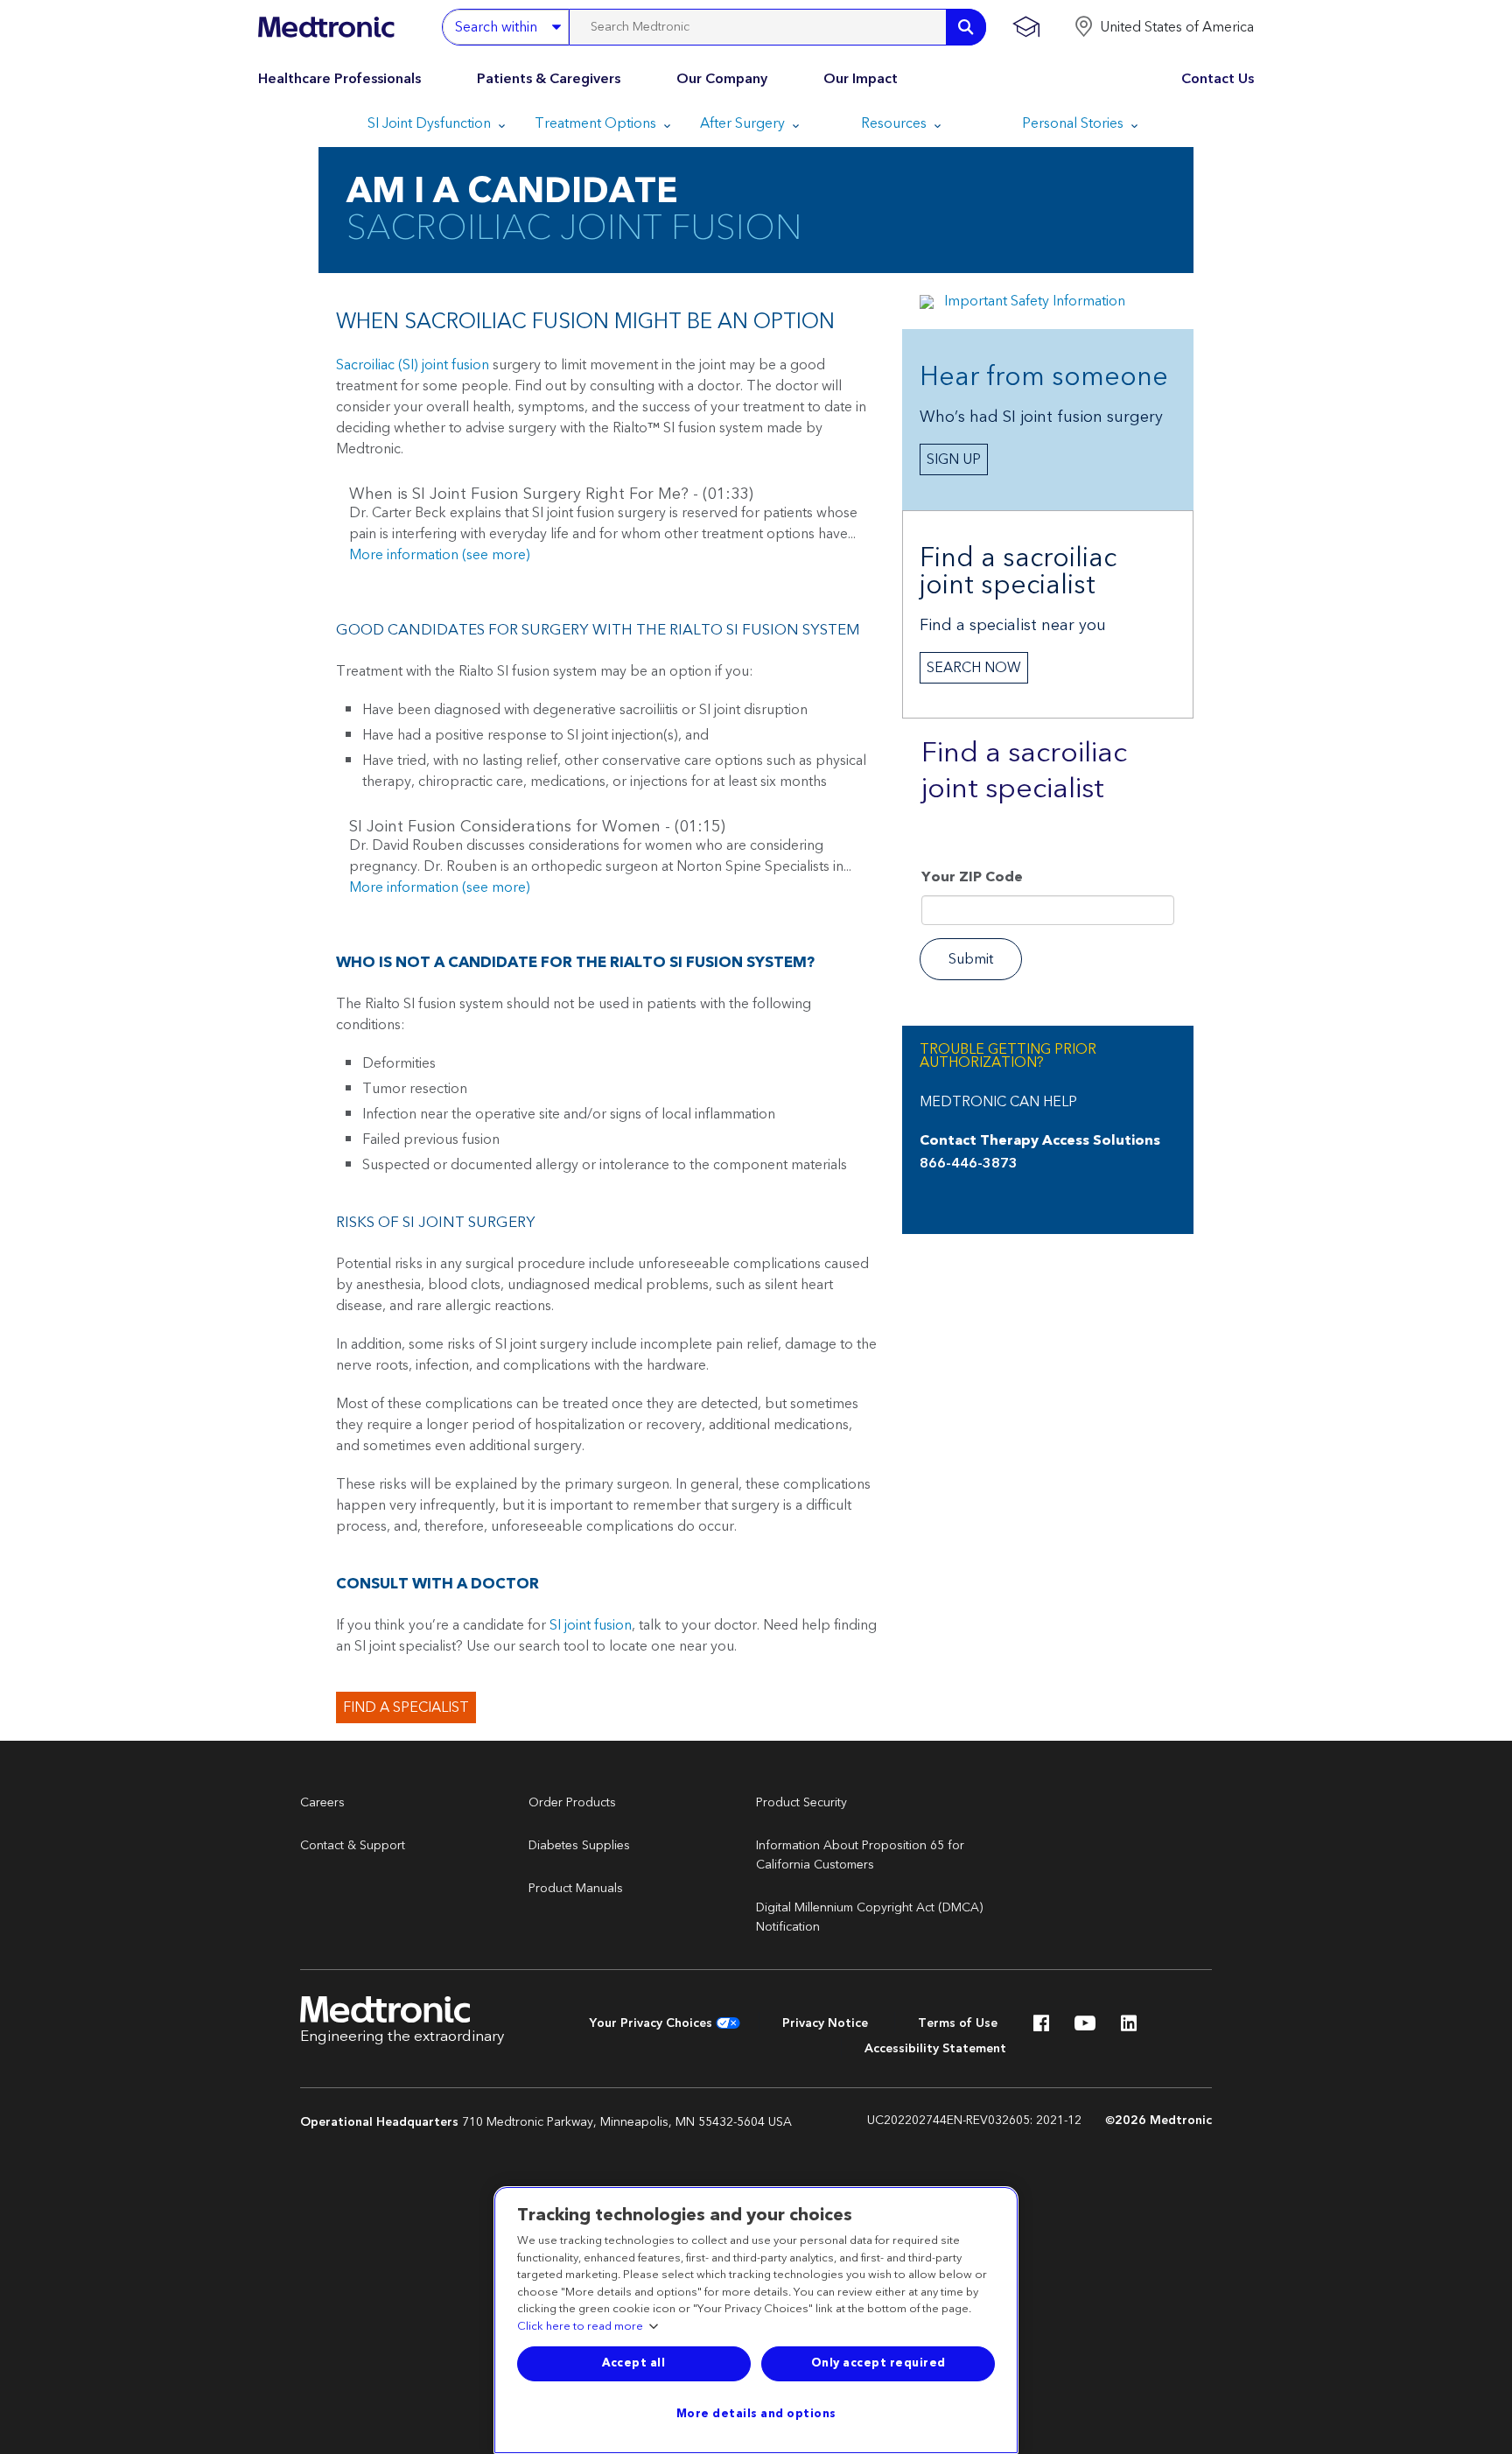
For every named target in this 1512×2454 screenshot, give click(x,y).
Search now (974, 668)
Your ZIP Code (972, 879)
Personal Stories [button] (1074, 123)
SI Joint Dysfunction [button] (431, 123)
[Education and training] (1026, 27)
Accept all (633, 2363)
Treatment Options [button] (597, 123)
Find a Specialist (406, 1707)
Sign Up (954, 459)
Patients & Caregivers (549, 79)
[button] (1164, 27)
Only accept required (878, 2363)
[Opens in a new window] (1041, 2028)
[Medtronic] (326, 27)
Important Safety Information (1035, 301)
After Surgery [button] (744, 123)
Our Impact (861, 79)
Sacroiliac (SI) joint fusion (413, 365)
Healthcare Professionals (339, 79)
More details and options (756, 2414)
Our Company (722, 79)
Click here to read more (580, 2327)
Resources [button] (896, 123)
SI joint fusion (591, 1625)
